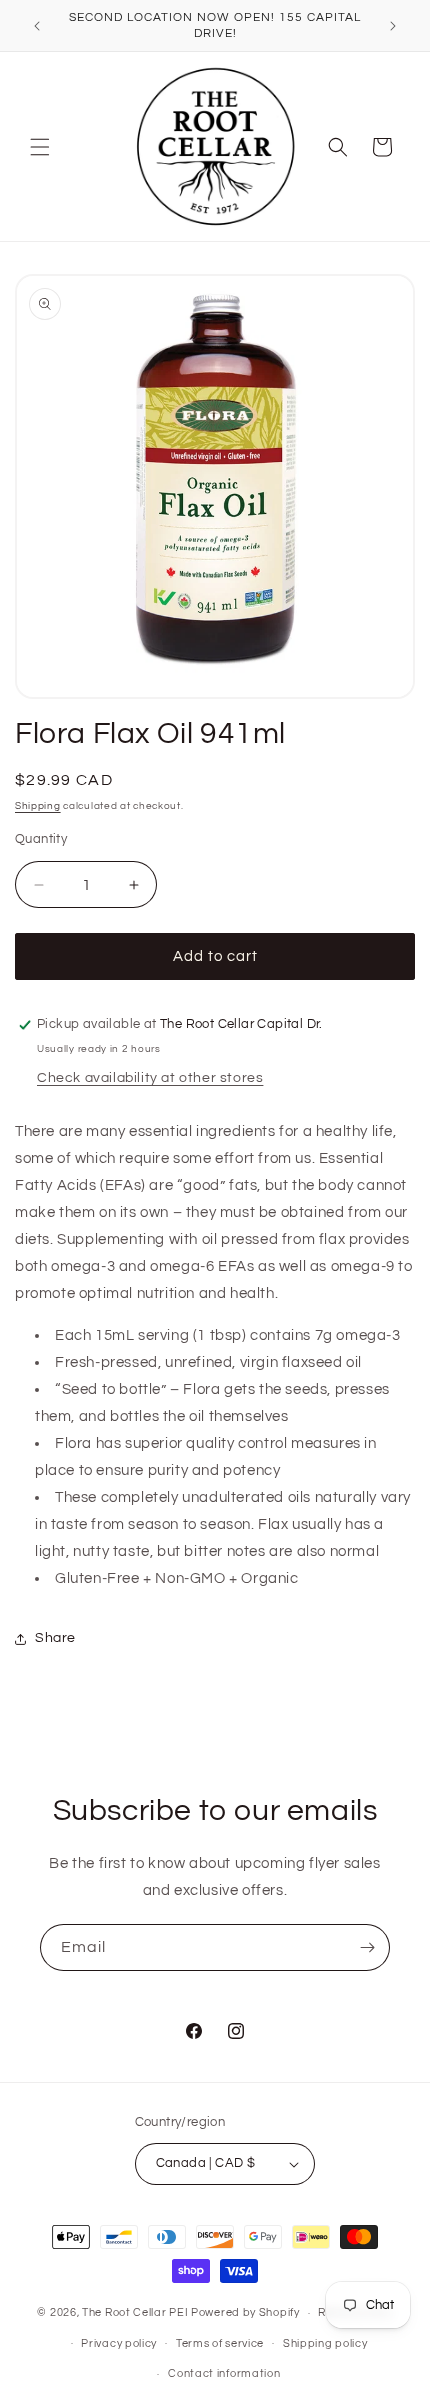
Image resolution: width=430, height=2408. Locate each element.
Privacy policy (119, 2343)
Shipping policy (325, 2343)
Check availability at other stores (150, 1078)
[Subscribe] (367, 1947)
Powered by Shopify (245, 2312)
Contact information (224, 2373)
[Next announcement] (393, 26)
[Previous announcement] (37, 26)
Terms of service (220, 2343)
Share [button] (55, 1638)
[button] (40, 147)
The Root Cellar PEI (135, 2312)
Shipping (38, 806)
